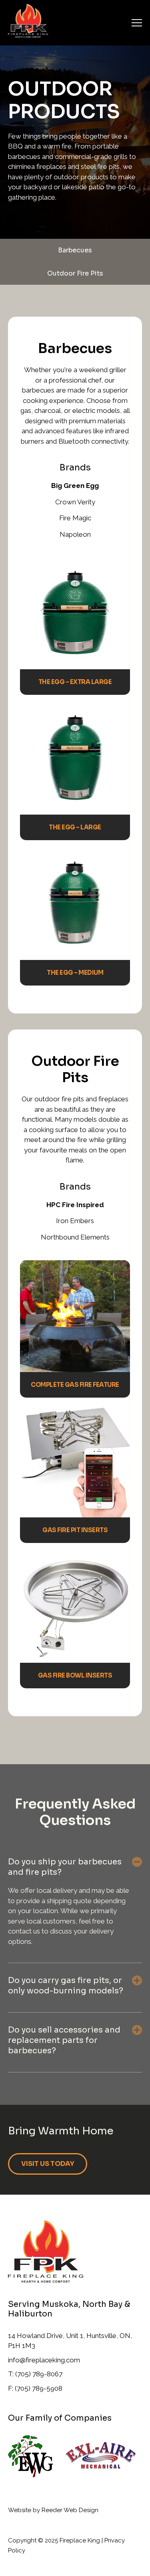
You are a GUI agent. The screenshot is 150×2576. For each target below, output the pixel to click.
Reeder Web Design (70, 2510)
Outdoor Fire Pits (75, 273)
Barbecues (75, 250)
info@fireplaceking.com (44, 2360)
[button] (137, 1862)
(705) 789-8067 (39, 2374)
